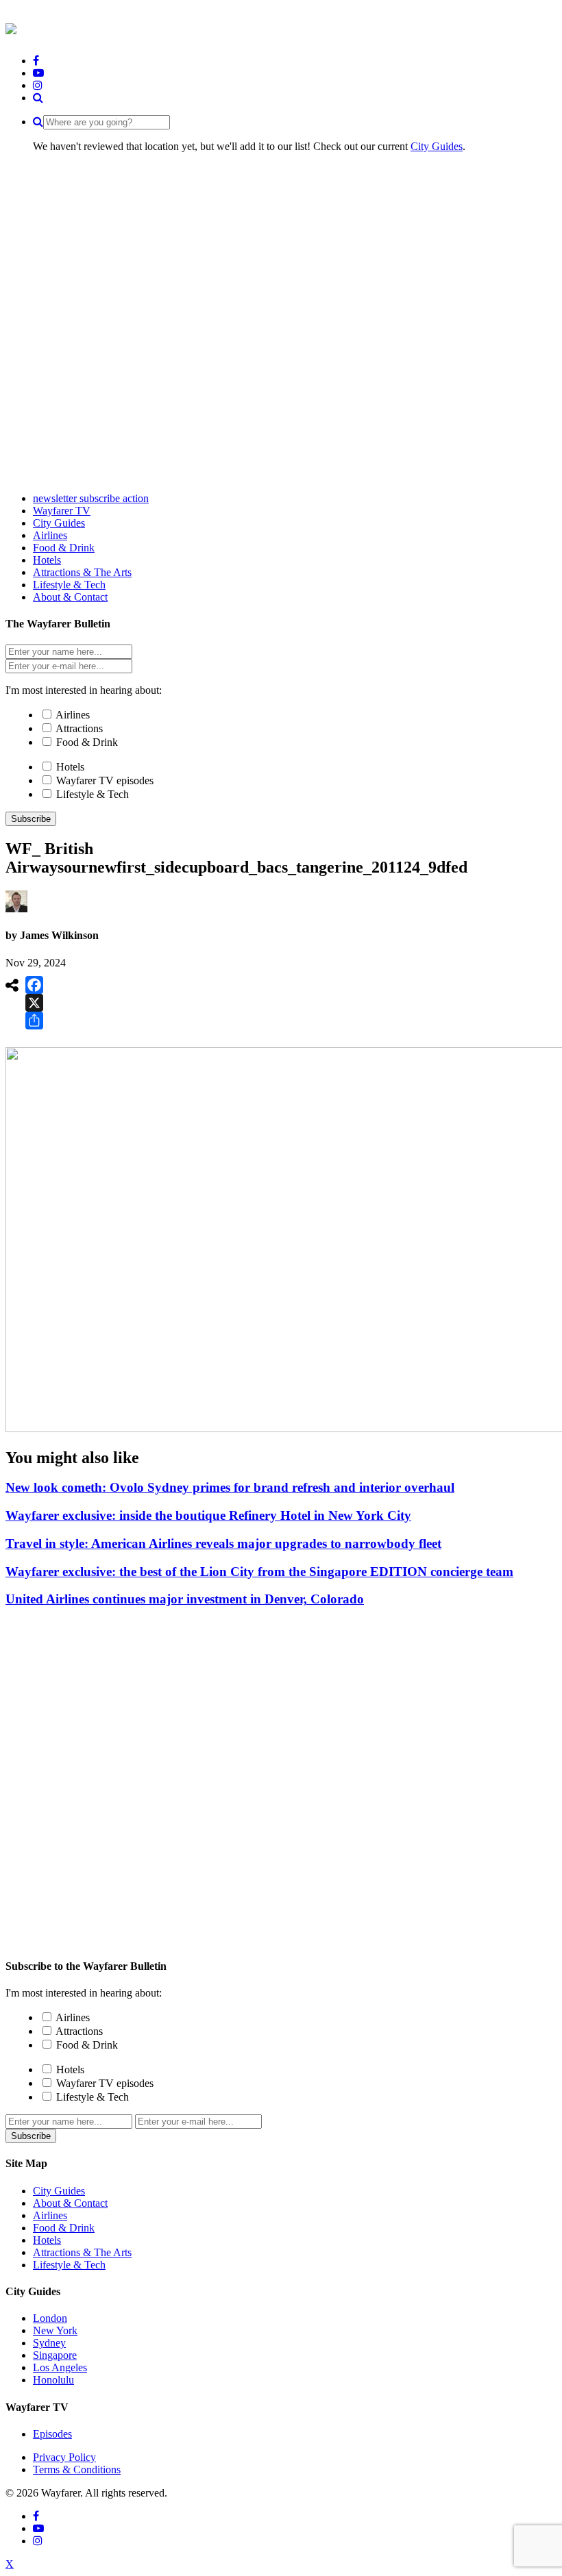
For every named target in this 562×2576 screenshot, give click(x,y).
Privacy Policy (64, 2457)
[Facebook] (34, 985)
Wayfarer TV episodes (105, 780)
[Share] (34, 1021)
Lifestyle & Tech (93, 794)
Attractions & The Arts (82, 2252)
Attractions (79, 728)
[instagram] (38, 85)
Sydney (49, 2343)
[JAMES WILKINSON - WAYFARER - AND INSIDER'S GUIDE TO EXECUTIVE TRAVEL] (11, 27)
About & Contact (70, 2203)
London (50, 2318)
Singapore (55, 2355)
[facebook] (36, 61)
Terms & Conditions (77, 2469)
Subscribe (31, 819)
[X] (34, 1003)
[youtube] (38, 73)
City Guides (437, 146)
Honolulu (53, 2380)
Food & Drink (87, 742)
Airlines (73, 715)
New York (55, 2330)
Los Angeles (60, 2367)
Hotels (70, 767)
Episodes (52, 2434)
